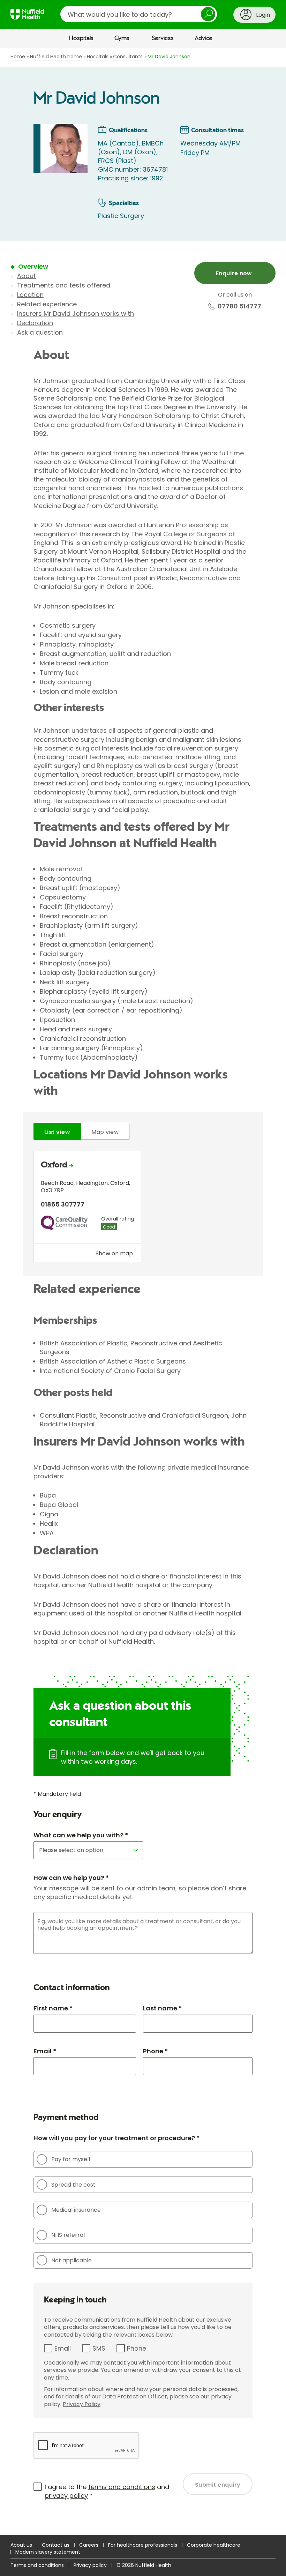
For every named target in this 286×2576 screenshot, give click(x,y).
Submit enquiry (218, 2485)
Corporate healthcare (214, 2545)
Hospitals (81, 38)
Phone (137, 2348)
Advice (204, 38)
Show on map (114, 1253)
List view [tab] (57, 1132)
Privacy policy (90, 2565)
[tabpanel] (143, 1208)
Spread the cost (73, 2185)
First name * (53, 2008)
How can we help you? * (71, 1878)
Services (163, 38)
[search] (139, 14)
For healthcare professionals (143, 2545)
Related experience (47, 304)
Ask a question (40, 332)
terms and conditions (122, 2487)
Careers (89, 2545)
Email (63, 2348)
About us (21, 2545)
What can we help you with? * (81, 1835)
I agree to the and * (107, 2491)
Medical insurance (76, 2210)
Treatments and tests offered (64, 285)
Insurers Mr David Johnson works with (76, 313)
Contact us (56, 2545)
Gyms (122, 38)
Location (30, 295)
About (27, 276)
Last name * (162, 2008)
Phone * (155, 2051)
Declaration (35, 323)
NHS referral (68, 2235)
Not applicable (71, 2260)
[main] (143, 1291)
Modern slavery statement (48, 2552)
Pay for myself (71, 2159)
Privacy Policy (82, 2404)
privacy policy (66, 2496)
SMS (99, 2348)
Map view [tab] (105, 1132)
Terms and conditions (37, 2565)
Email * (45, 2051)
